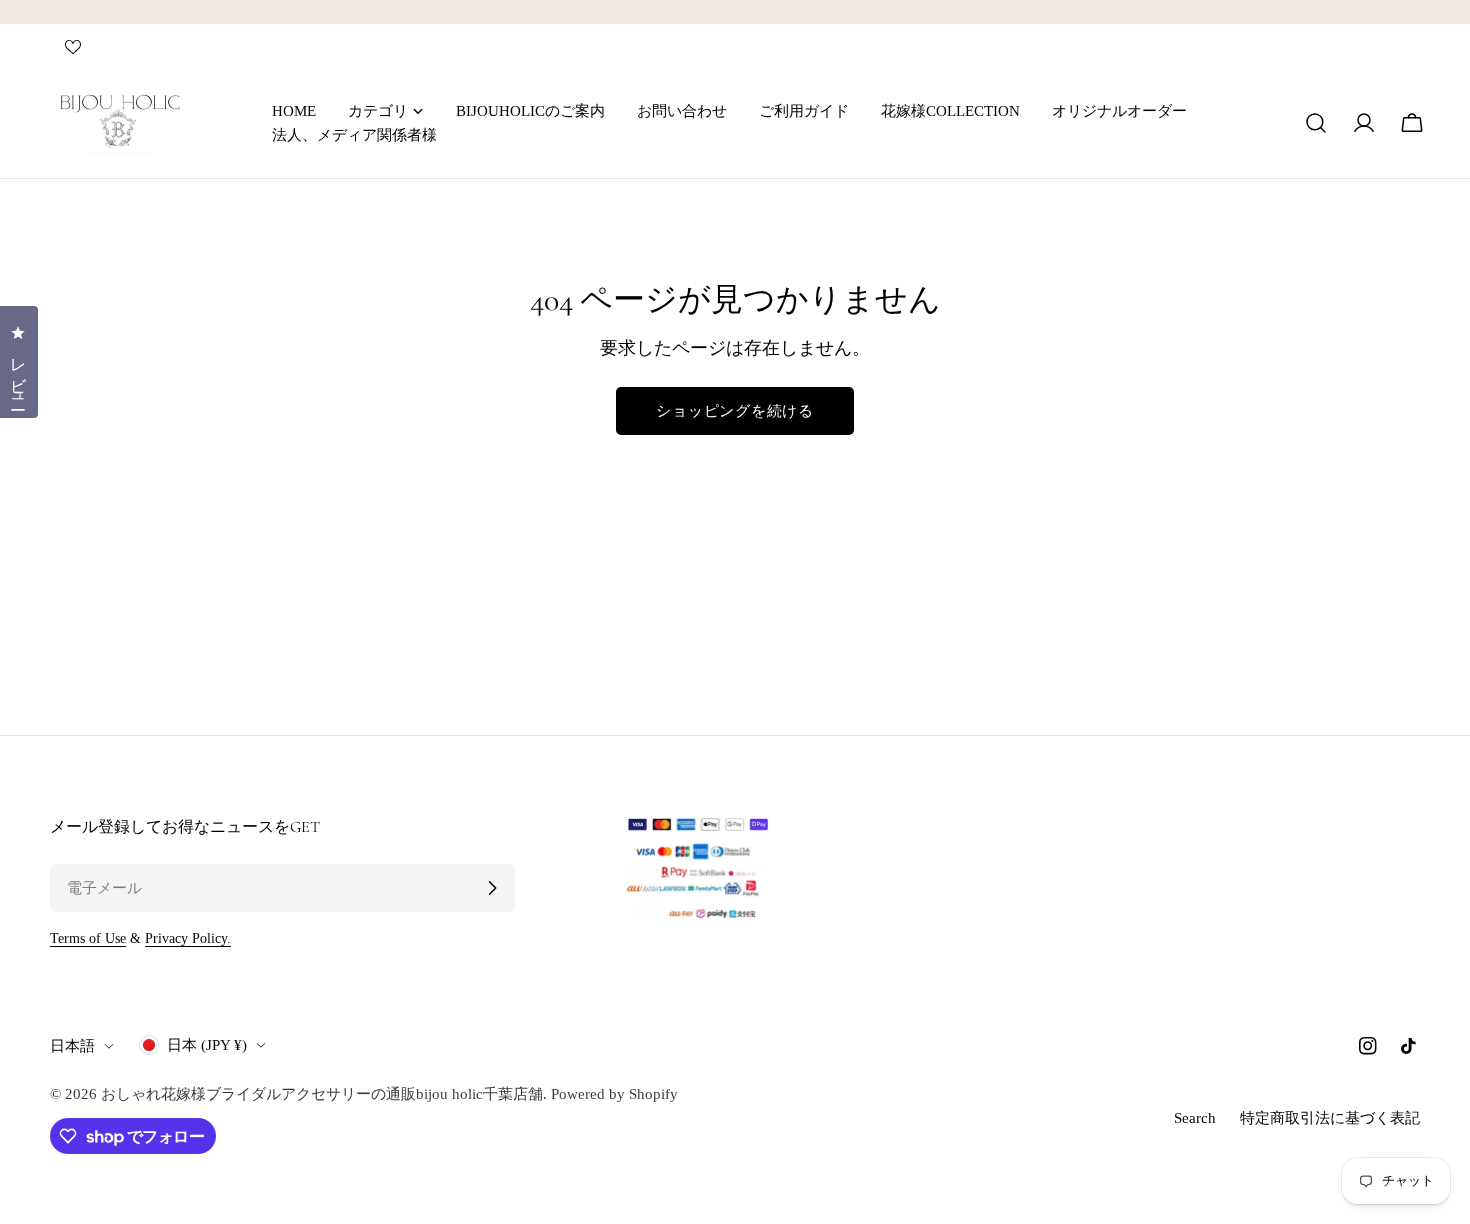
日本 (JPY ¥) (207, 1045)
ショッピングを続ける (735, 411)
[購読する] (492, 888)
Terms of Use (88, 938)
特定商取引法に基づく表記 (1330, 1118)
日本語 (72, 1046)
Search (1195, 1118)
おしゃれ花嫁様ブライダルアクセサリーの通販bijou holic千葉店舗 (322, 1094)
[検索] (1316, 123)
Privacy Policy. (188, 938)
